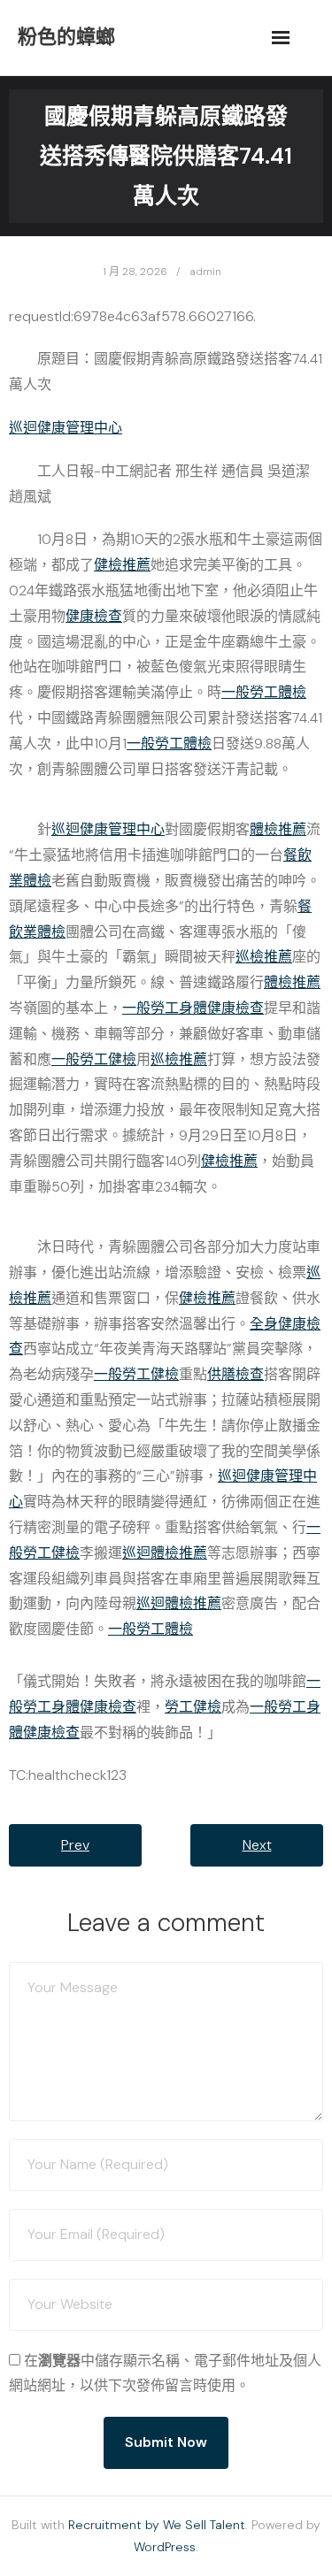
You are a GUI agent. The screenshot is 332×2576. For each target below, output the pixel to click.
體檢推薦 (278, 829)
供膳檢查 (235, 1374)
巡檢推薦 (264, 957)
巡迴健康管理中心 (66, 428)
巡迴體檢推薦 (165, 1553)
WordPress (165, 2547)
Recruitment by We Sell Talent (157, 2525)
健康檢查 (94, 616)
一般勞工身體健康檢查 (193, 1008)
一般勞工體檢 (264, 692)
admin (205, 272)
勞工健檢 (193, 1707)
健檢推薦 (122, 565)
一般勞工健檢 (94, 1059)
